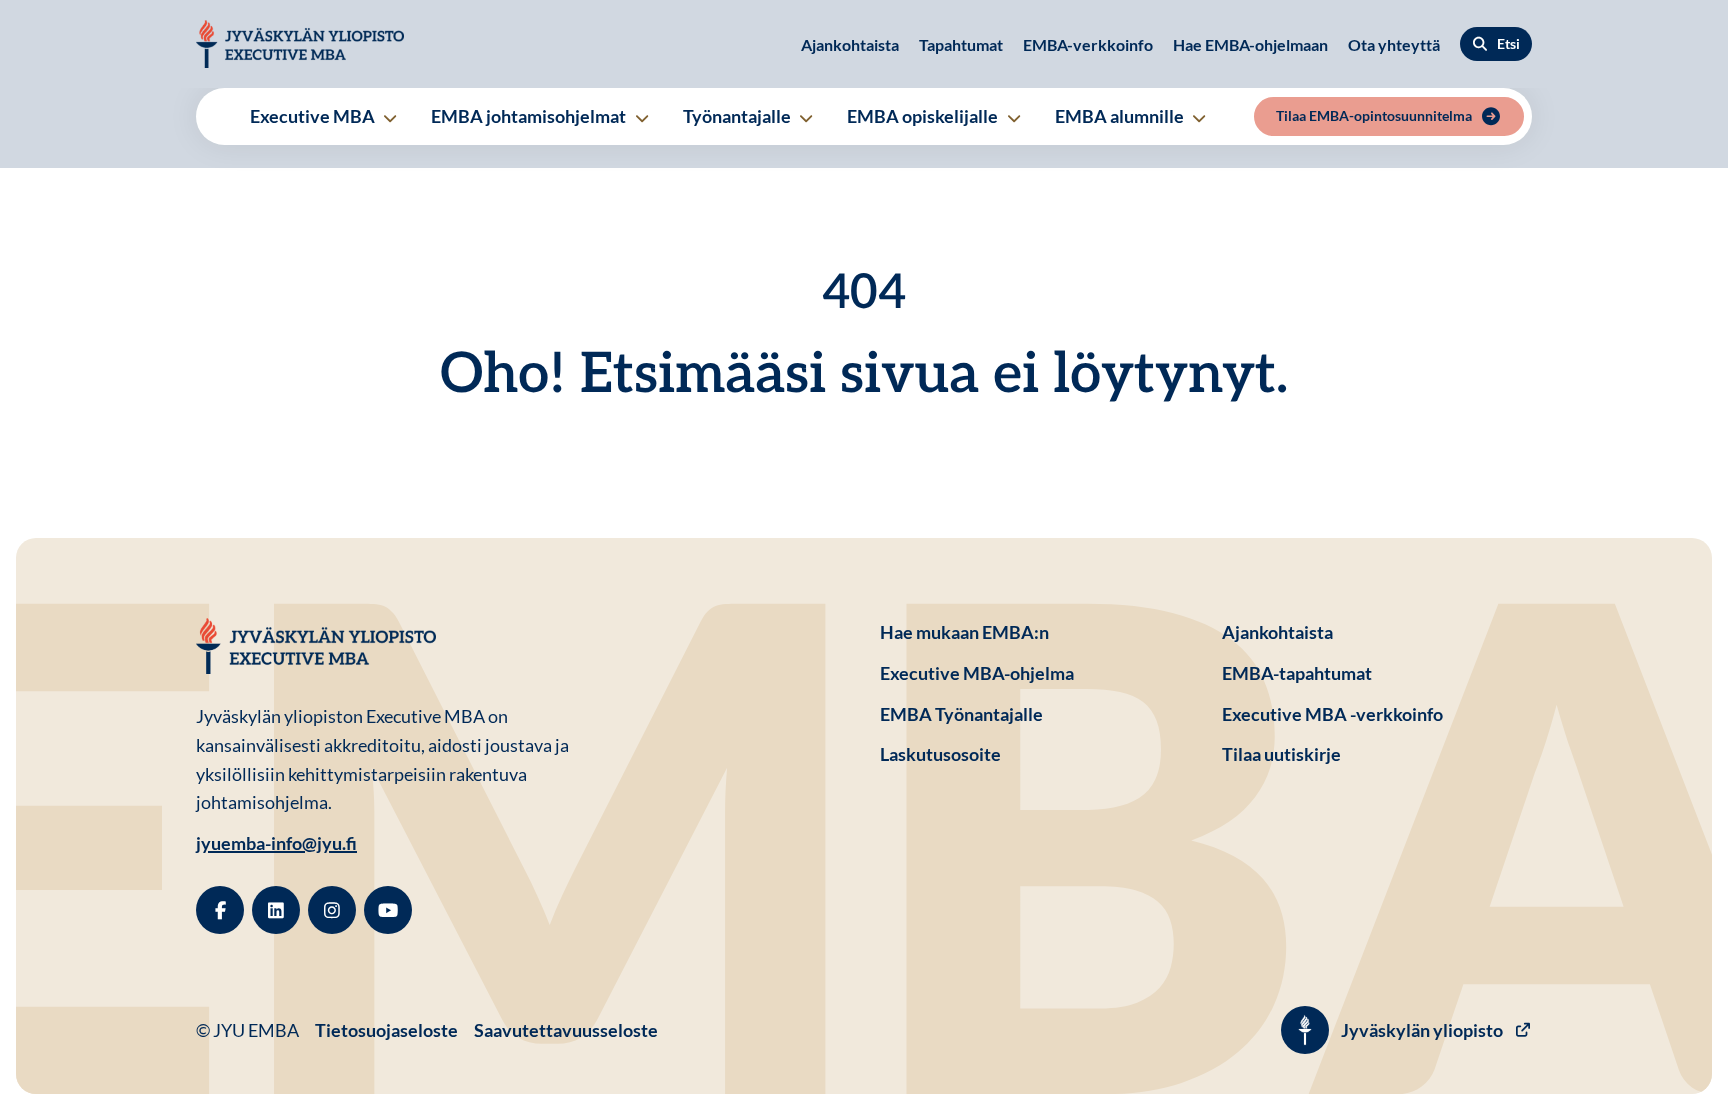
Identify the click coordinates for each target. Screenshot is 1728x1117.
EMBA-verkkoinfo (1088, 44)
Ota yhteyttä (1394, 44)
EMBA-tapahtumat (1297, 673)
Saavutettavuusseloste (566, 1030)
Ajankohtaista (850, 44)
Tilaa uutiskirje (1281, 754)
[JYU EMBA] (300, 44)
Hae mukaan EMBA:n (964, 632)
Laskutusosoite (1035, 753)
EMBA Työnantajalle (961, 714)
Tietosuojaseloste (386, 1029)
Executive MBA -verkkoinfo (1332, 714)
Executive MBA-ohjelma (977, 673)
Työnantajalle (738, 116)
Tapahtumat (961, 44)
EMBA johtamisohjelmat (530, 116)
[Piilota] (389, 118)
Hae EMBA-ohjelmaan (1250, 44)
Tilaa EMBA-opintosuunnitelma (1374, 115)
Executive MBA (314, 116)
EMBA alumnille (1121, 116)
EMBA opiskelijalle (924, 116)
